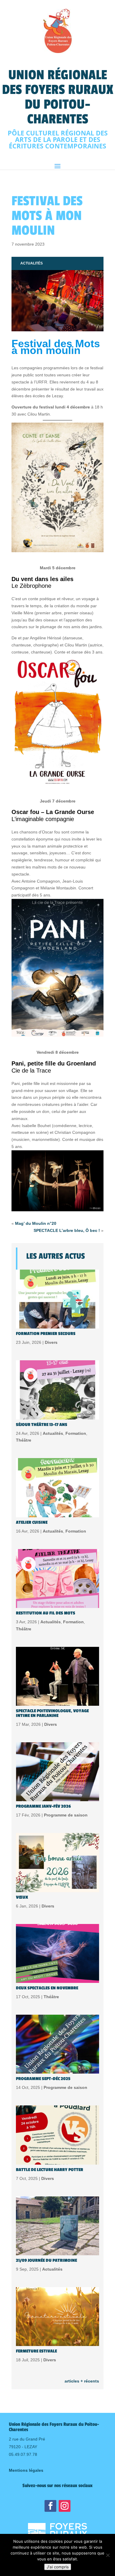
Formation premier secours (46, 1334)
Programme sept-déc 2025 (43, 2079)
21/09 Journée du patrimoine (46, 2260)
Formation (76, 1433)
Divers (51, 1342)
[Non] (108, 2555)
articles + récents (82, 2381)
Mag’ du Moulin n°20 (36, 1223)
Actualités (32, 263)
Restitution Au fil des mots (46, 1613)
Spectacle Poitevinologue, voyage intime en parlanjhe (52, 1713)
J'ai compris (58, 2567)
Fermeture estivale (36, 2351)
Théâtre (24, 1440)
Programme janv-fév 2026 (43, 1806)
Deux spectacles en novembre (47, 1988)
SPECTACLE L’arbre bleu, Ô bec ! (67, 1230)
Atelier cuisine (32, 1522)
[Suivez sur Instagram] (65, 2506)
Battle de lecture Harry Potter (50, 2170)
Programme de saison (66, 1815)
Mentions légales (26, 2470)
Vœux (22, 1897)
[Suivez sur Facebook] (50, 2506)
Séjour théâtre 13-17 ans (42, 1425)
